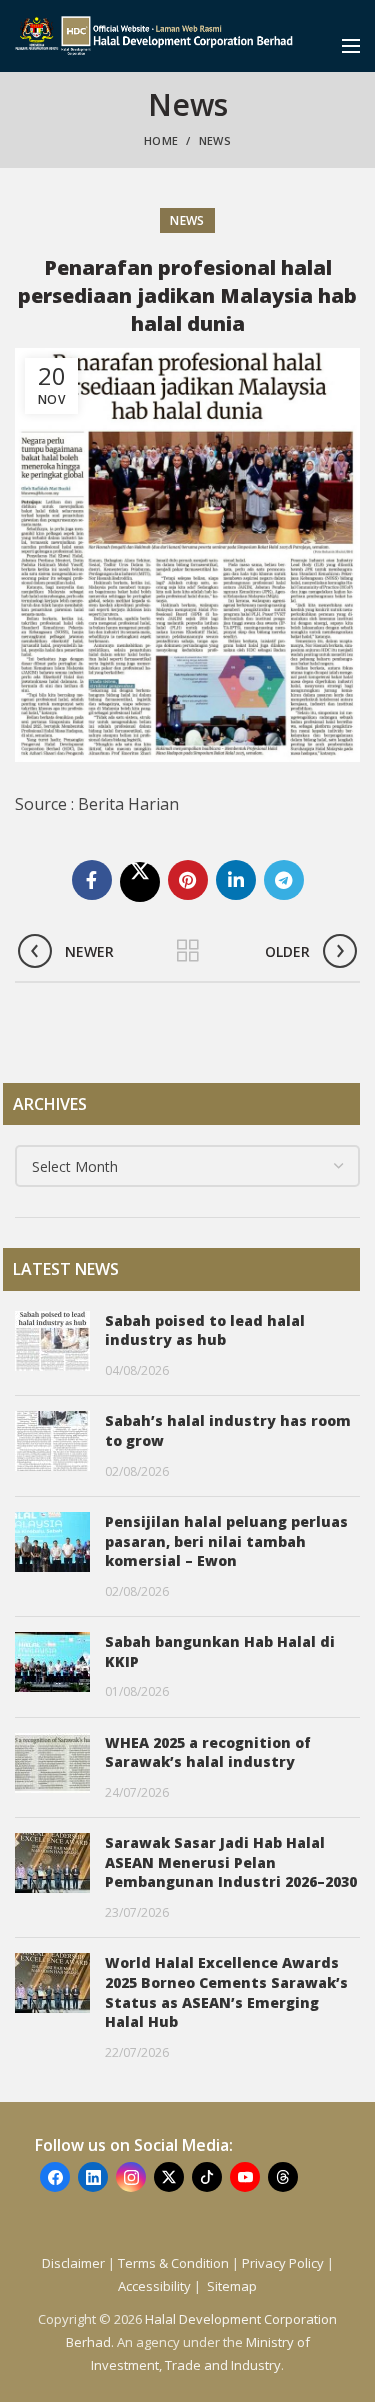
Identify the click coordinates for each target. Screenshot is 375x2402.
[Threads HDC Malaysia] (283, 2177)
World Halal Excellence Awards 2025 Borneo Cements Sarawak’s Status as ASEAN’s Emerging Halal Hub (226, 1992)
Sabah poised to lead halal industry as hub (205, 1330)
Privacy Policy (283, 2263)
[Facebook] (92, 880)
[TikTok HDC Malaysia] (207, 2177)
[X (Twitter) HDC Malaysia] (169, 2177)
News (215, 140)
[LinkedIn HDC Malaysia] (93, 2177)
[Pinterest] (188, 880)
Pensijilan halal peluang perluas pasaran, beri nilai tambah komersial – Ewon (226, 1541)
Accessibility (156, 2286)
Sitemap (232, 2286)
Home (161, 140)
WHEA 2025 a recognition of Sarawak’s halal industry (208, 1752)
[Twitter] (140, 882)
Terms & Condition (173, 2263)
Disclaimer (73, 2263)
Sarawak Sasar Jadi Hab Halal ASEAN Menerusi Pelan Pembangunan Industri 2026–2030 (231, 1862)
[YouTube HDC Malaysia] (245, 2177)
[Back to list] (188, 951)
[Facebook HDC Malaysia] (55, 2177)
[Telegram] (284, 880)
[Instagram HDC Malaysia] (131, 2177)
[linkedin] (236, 880)
